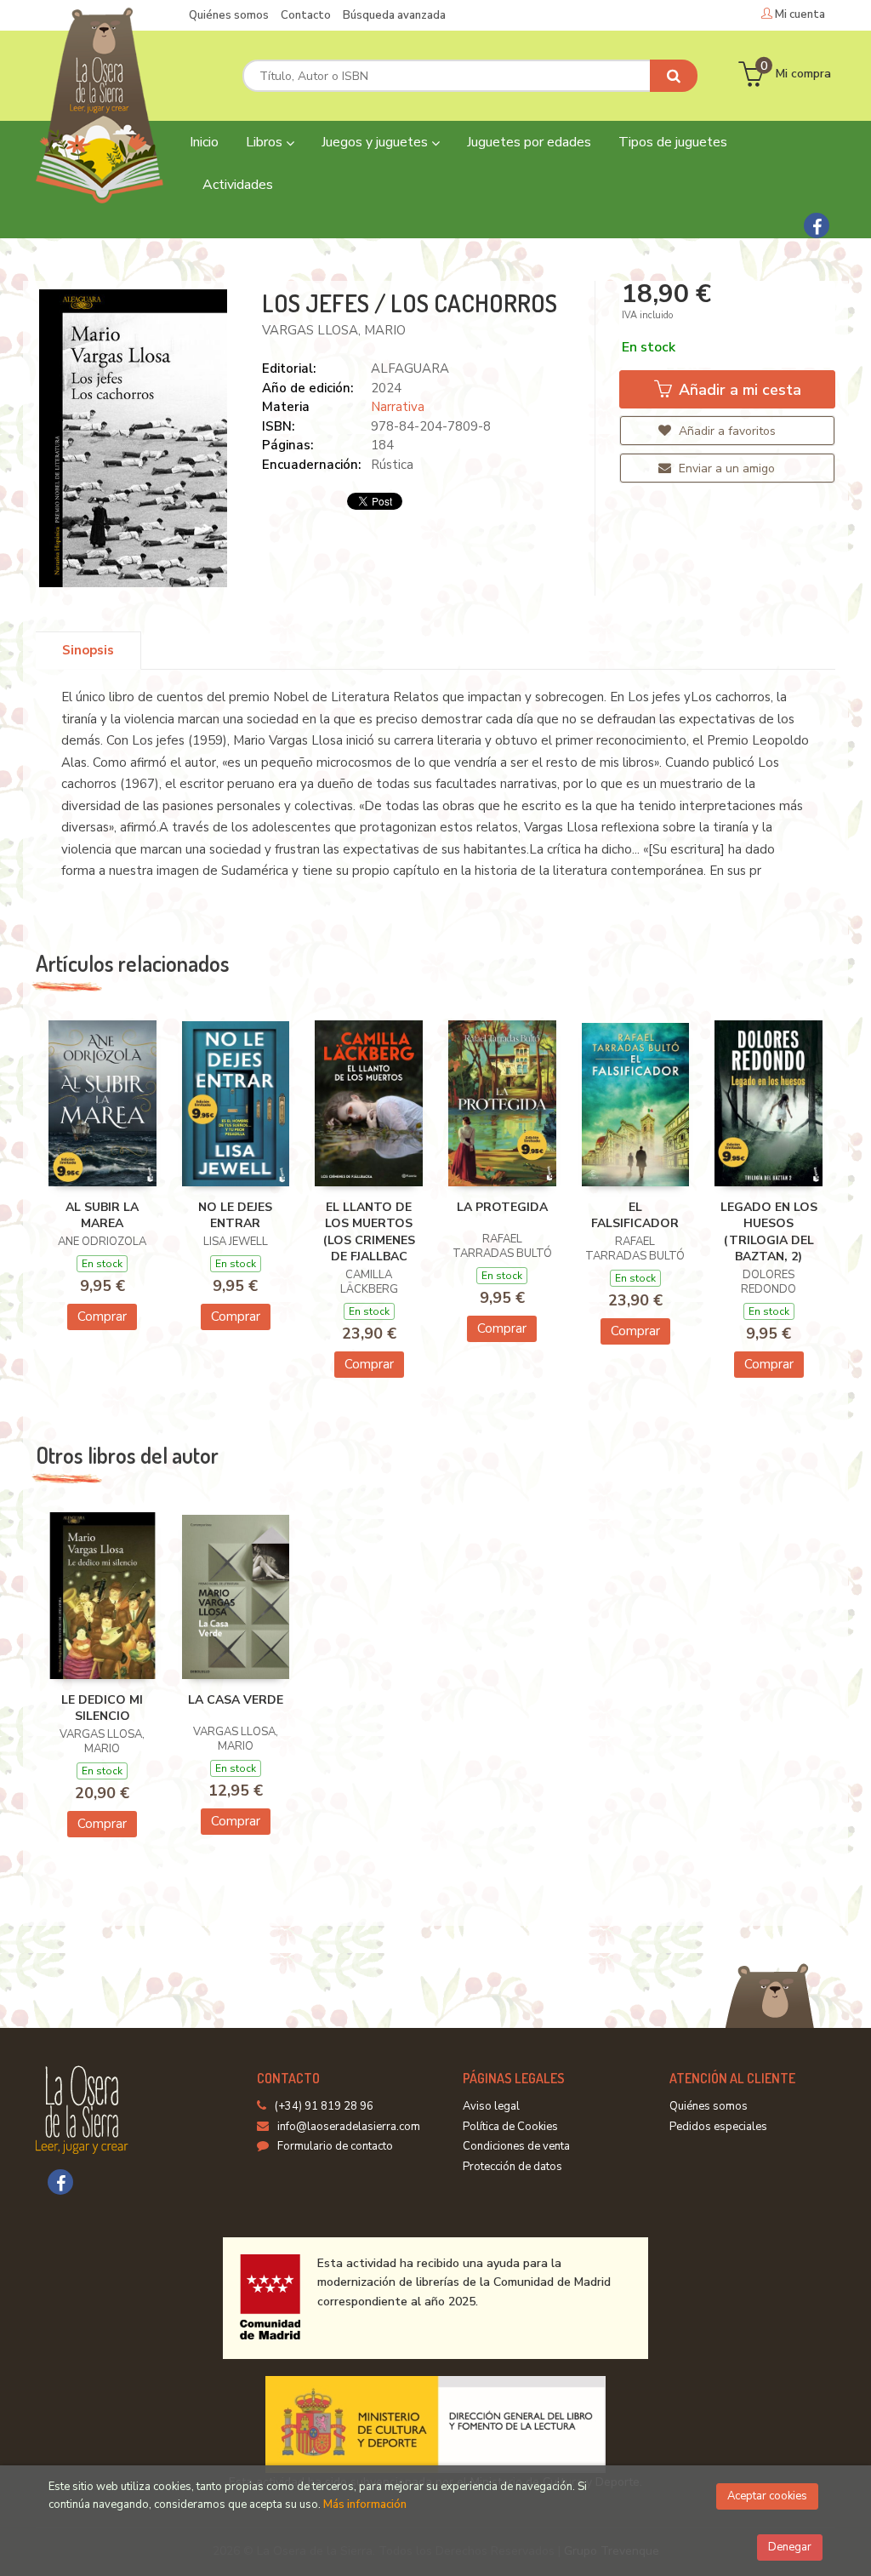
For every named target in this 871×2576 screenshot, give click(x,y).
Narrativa (398, 407)
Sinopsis (88, 650)
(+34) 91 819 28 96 (324, 2106)
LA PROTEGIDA (502, 1207)
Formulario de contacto (335, 2146)
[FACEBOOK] (817, 226)
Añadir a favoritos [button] (726, 431)
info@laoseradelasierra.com (349, 2127)
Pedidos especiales (718, 2127)
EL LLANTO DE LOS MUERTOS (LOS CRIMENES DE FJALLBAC (369, 1232)
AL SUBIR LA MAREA (102, 1216)
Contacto (306, 15)
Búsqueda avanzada (394, 15)
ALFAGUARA (410, 368)
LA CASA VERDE (236, 1700)
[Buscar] (674, 76)
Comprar (102, 1317)
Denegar (790, 2547)
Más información (365, 2505)
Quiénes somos (229, 15)
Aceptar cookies (767, 2496)
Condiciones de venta (516, 2146)
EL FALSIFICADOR (635, 1216)
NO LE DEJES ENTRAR (235, 1216)
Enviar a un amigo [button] (725, 468)
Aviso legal (491, 2106)
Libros (266, 142)
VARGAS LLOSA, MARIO (334, 330)
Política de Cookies (510, 2127)
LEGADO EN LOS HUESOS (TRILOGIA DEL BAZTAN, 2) (769, 1232)
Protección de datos (512, 2167)
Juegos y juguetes (376, 142)
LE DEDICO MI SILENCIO (102, 1708)
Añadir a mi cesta (738, 390)
